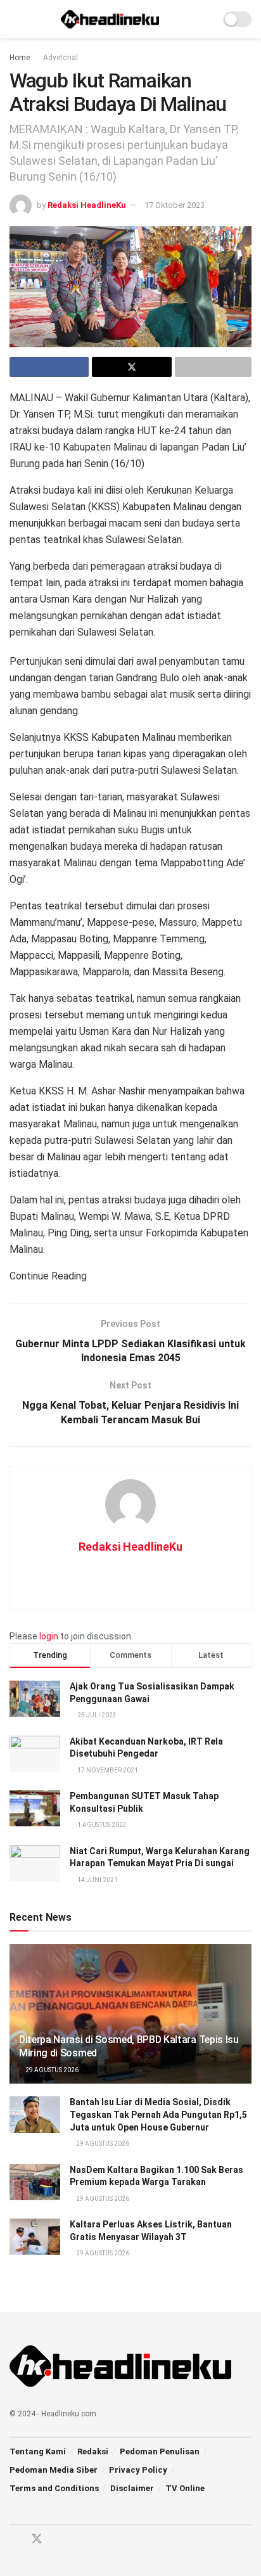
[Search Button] (205, 19)
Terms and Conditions (54, 2488)
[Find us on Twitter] (37, 2539)
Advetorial (60, 58)
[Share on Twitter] (131, 367)
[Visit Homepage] (110, 19)
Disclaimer (132, 2488)
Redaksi (93, 2451)
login (49, 1636)
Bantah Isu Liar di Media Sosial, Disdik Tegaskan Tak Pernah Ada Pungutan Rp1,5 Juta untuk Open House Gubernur (158, 2114)
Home (20, 58)
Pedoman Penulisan (160, 2451)
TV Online (185, 2488)
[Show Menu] (15, 19)
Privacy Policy (138, 2470)
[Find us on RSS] (81, 2540)
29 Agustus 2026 (51, 2070)
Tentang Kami (38, 2451)
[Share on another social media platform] (213, 367)
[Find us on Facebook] (14, 2540)
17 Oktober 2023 (175, 205)
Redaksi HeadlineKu (87, 205)
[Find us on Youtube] (60, 2540)
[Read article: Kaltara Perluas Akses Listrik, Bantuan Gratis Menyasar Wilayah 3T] (35, 2237)
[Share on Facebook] (49, 367)
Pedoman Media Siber (54, 2470)
